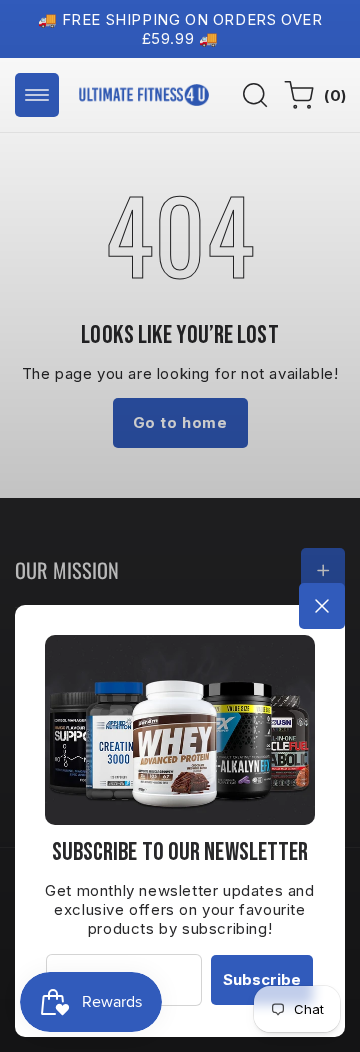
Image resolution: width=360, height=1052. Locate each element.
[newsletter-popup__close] (322, 606)
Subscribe (262, 979)
